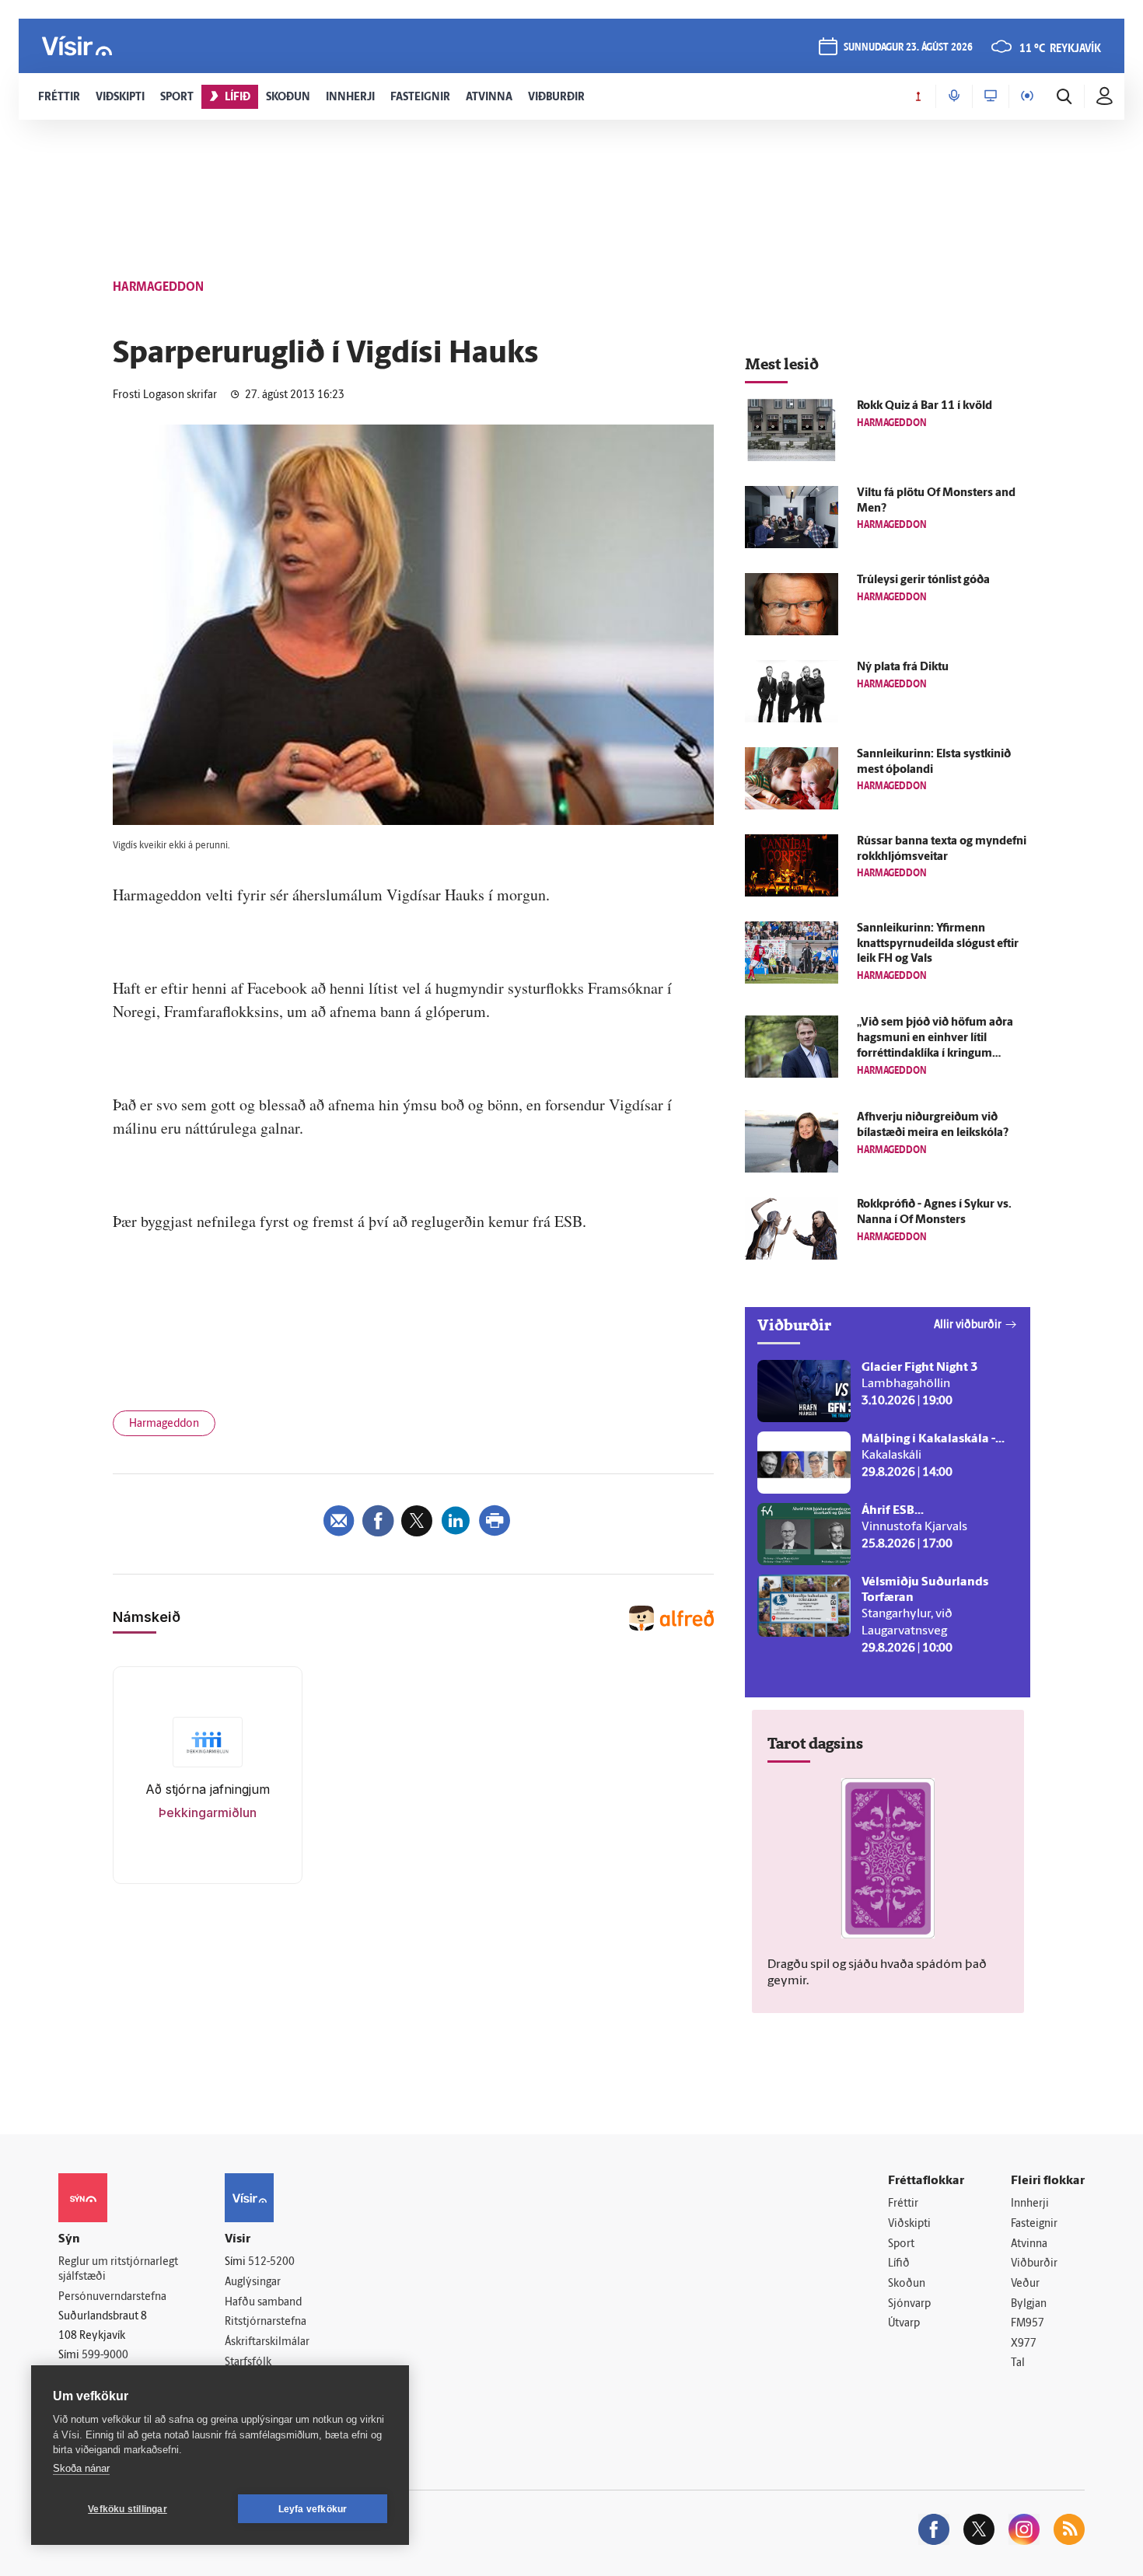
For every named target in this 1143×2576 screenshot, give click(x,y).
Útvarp (904, 2324)
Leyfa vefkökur (313, 2509)
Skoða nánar (81, 2468)
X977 (1024, 2344)
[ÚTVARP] (1027, 96)
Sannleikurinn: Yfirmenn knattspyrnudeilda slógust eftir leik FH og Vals (938, 944)
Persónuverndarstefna (112, 2297)
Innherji (1030, 2204)
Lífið (899, 2264)
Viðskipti (909, 2224)
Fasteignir (1034, 2224)
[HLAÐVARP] (954, 96)
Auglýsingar (253, 2282)
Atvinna (1029, 2244)
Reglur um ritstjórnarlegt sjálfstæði (118, 2270)
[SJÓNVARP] (991, 96)
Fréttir (903, 2204)
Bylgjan (1029, 2304)
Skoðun (907, 2284)
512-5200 (271, 2262)
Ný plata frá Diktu (903, 668)
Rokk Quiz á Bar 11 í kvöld (925, 406)
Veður (1025, 2284)
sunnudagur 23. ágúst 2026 (908, 48)
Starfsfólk (248, 2363)
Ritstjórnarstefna (266, 2322)
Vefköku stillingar (128, 2509)
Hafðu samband (263, 2303)
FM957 (1028, 2324)
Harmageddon (164, 1424)
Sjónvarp (909, 2304)
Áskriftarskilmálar (267, 2342)
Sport (901, 2244)
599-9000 (105, 2356)
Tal (1018, 2363)
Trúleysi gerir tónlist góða (923, 580)
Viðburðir (1034, 2264)
